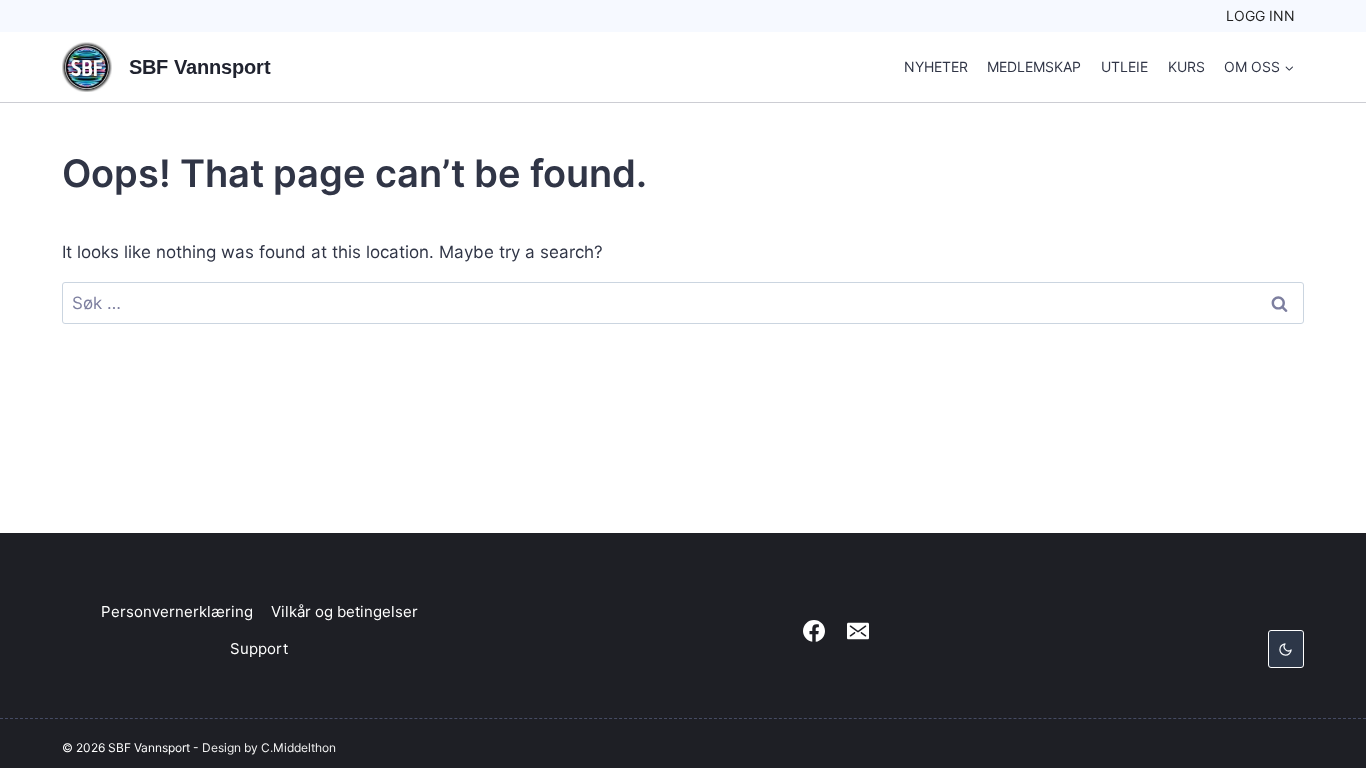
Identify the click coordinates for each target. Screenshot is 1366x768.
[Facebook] (814, 631)
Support (259, 648)
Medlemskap (1034, 66)
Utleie (1124, 66)
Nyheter (936, 66)
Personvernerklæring (177, 611)
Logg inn (1260, 15)
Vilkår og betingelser (344, 611)
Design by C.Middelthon (269, 747)
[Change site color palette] (1286, 649)
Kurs (1186, 66)
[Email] (858, 631)
